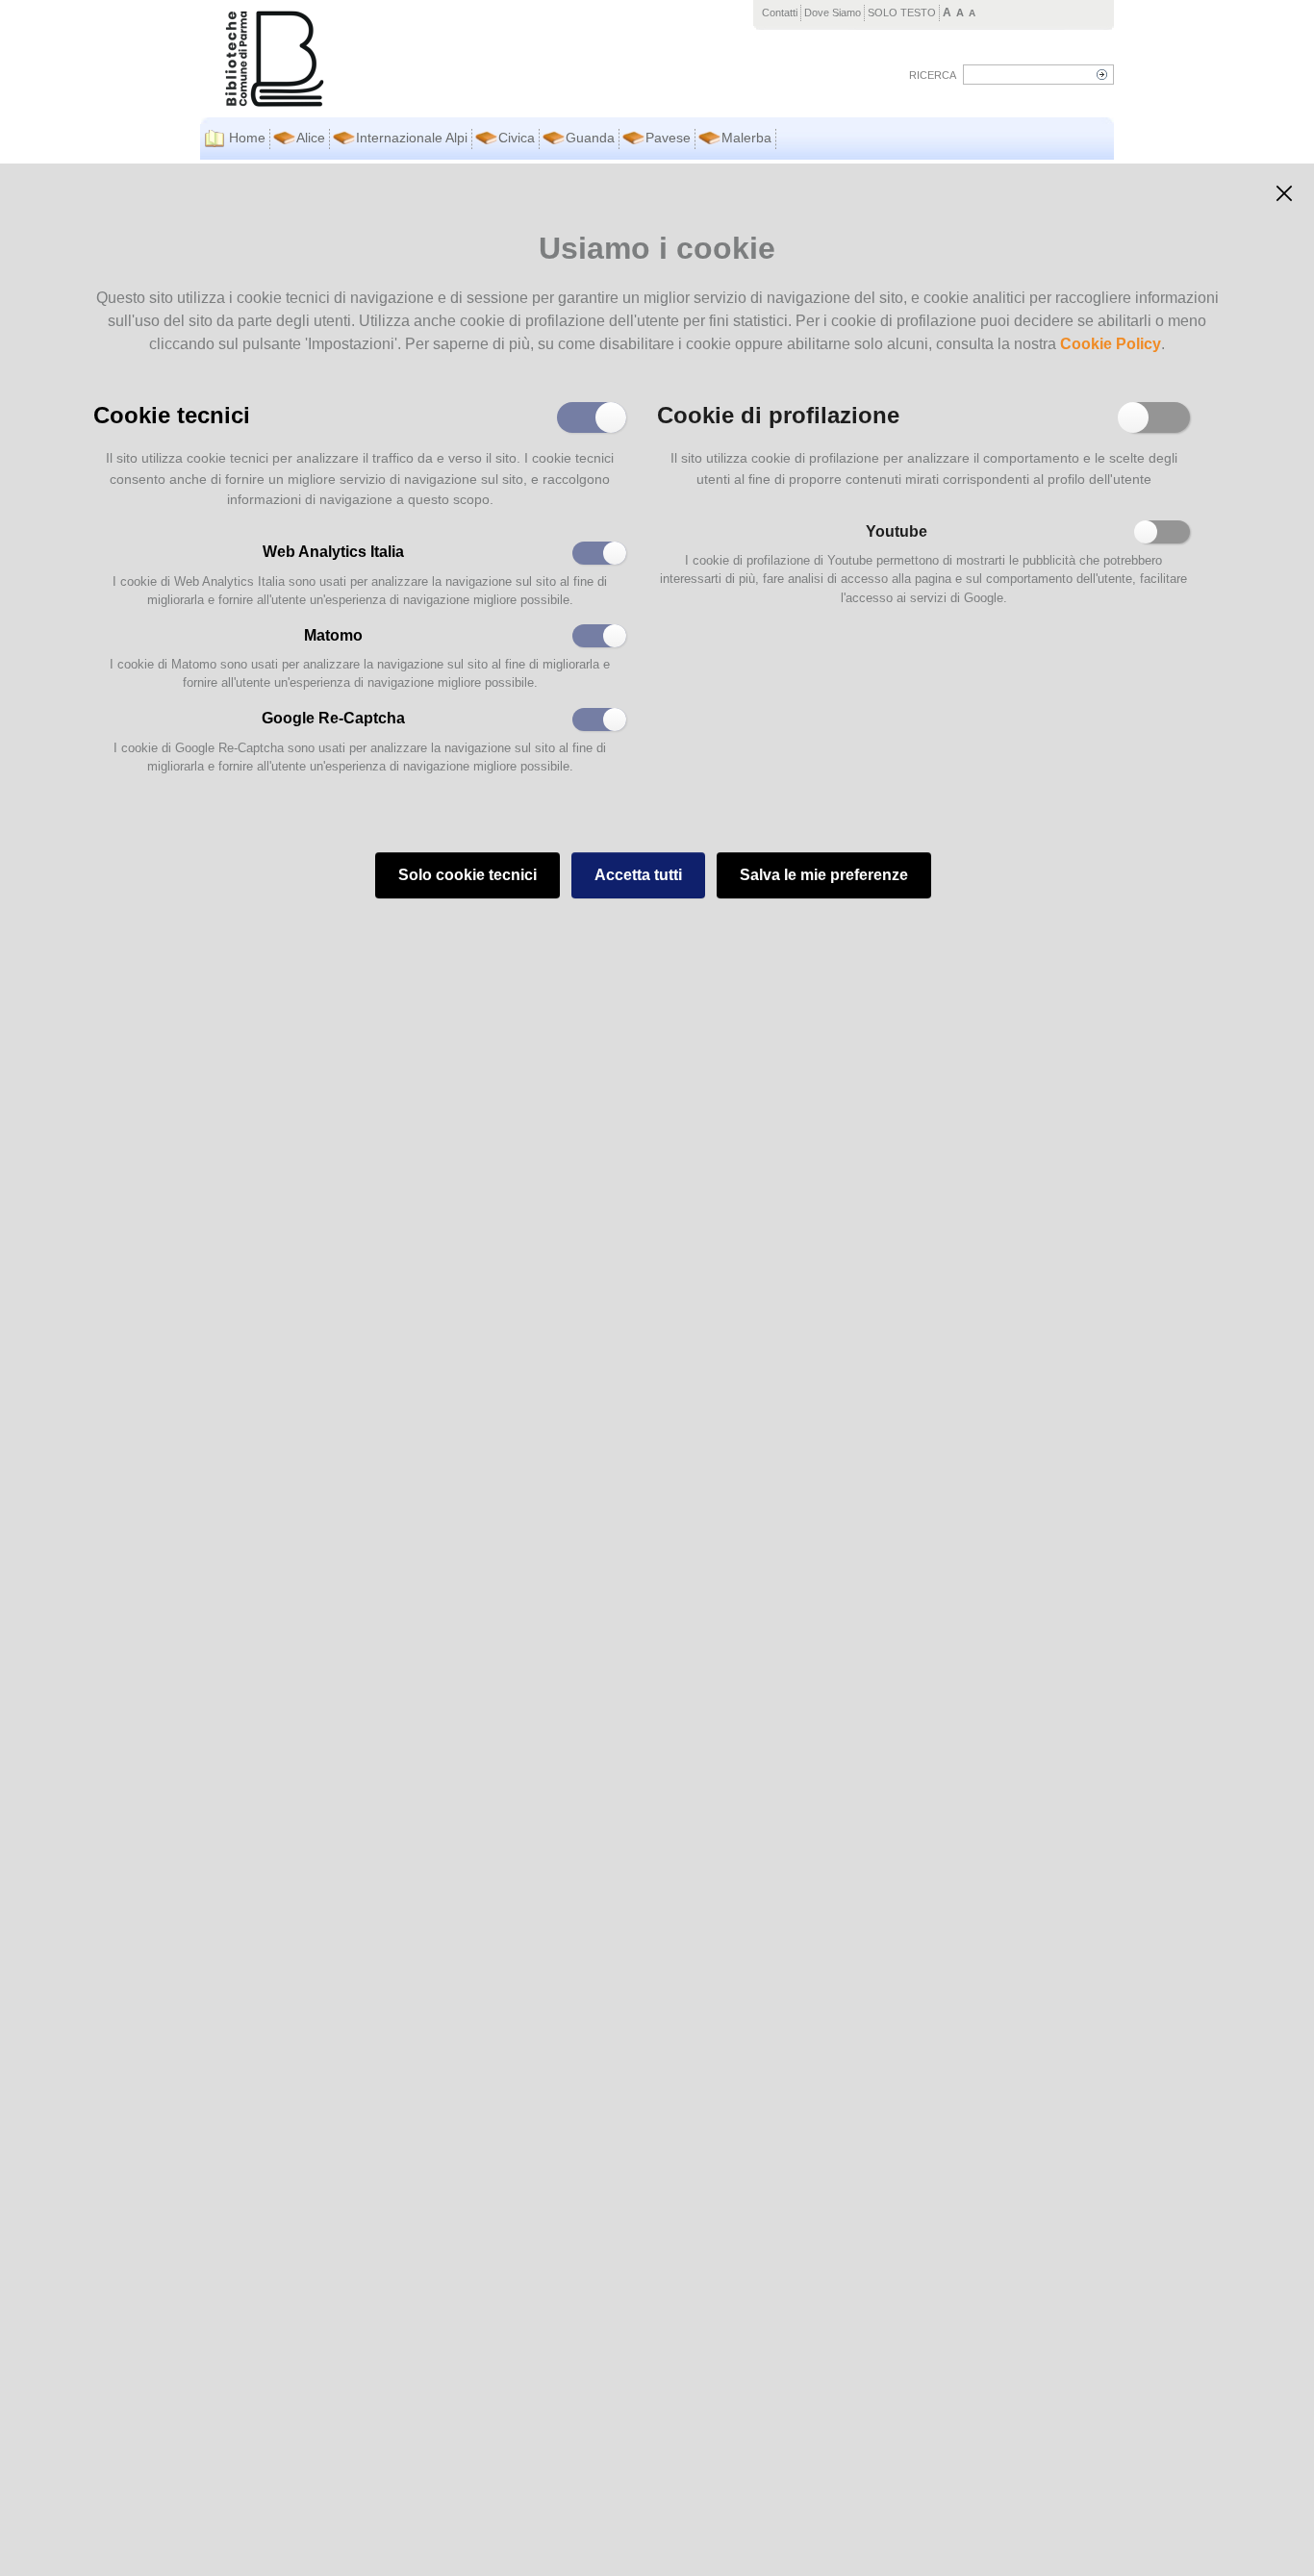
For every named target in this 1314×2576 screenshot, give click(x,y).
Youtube (897, 531)
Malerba (746, 138)
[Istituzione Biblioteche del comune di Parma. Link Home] (385, 59)
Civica (517, 138)
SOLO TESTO (902, 13)
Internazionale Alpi (412, 138)
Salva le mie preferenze (824, 875)
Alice (311, 138)
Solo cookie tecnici (467, 875)
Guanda (590, 138)
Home (247, 138)
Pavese (668, 138)
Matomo (333, 635)
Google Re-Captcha (333, 718)
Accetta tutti (638, 875)
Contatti (780, 13)
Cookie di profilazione (778, 414)
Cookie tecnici (172, 414)
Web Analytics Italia (333, 552)
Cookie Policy (1111, 344)
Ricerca (933, 75)
